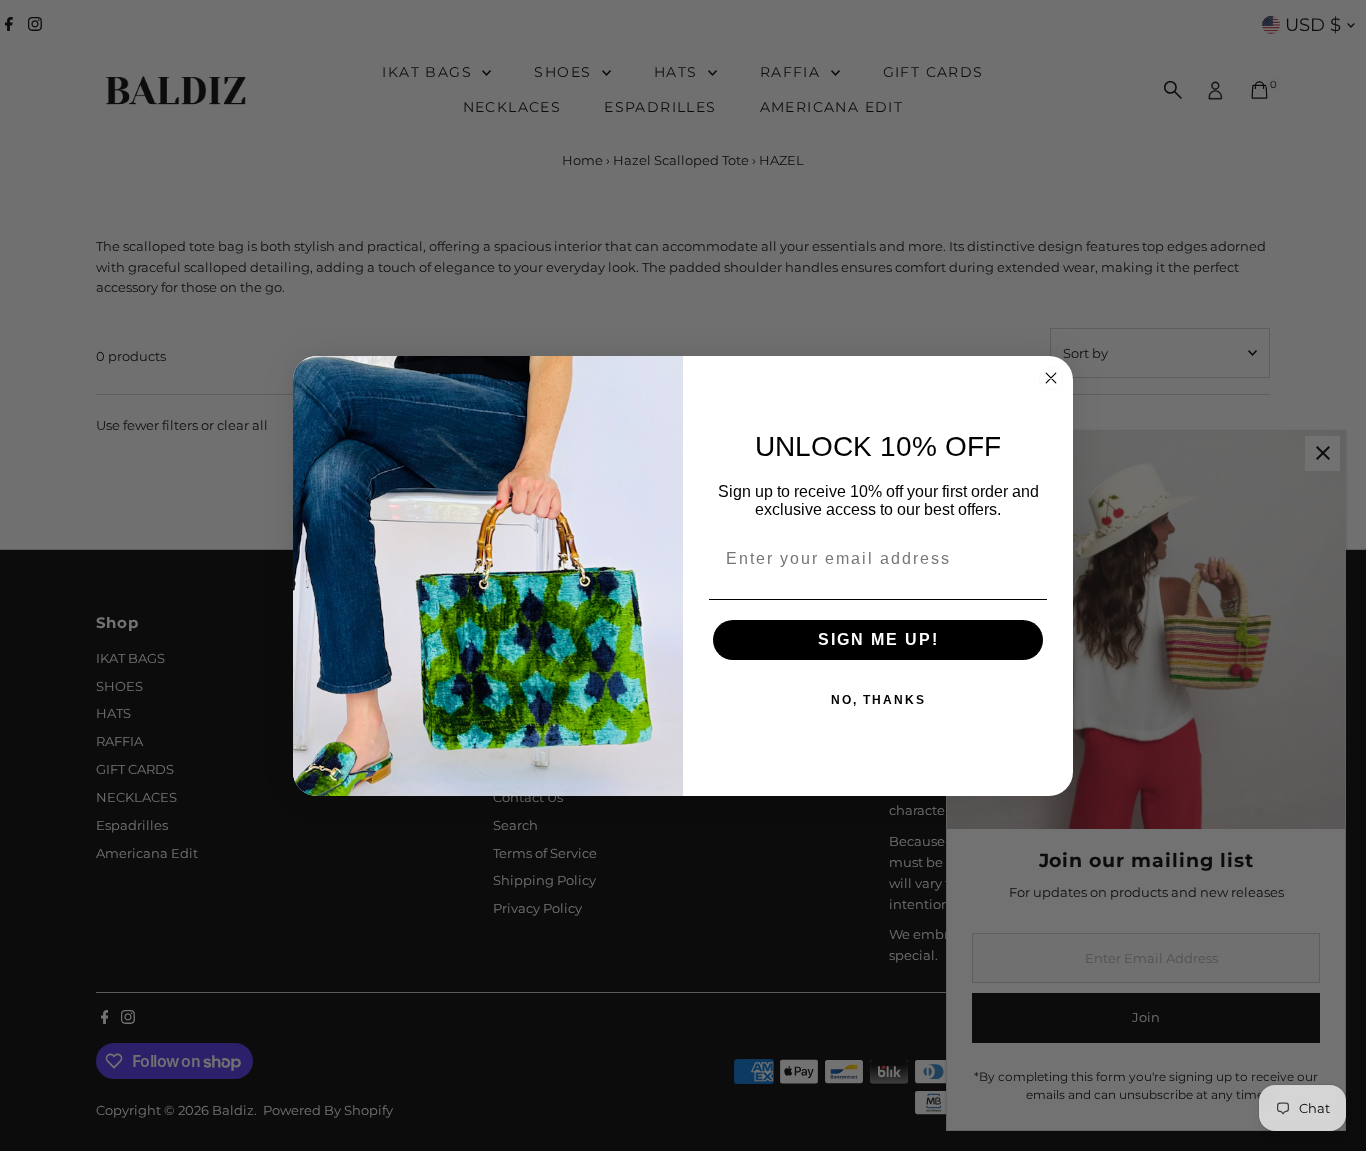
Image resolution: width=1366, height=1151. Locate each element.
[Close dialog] (1051, 378)
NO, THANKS (878, 700)
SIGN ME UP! (878, 639)
